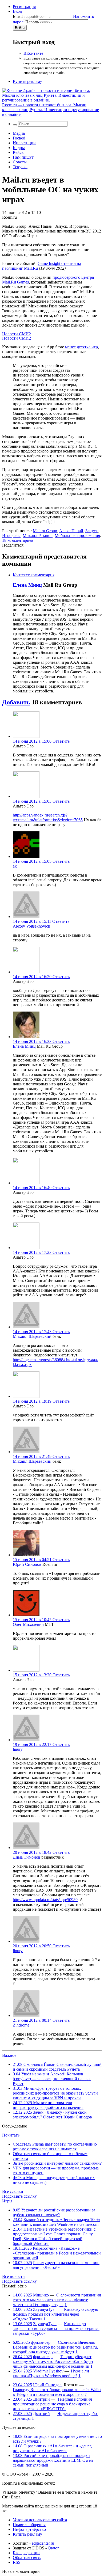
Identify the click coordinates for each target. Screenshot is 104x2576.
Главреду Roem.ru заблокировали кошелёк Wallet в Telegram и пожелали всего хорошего (57, 2392)
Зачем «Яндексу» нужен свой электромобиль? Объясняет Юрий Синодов (52, 2115)
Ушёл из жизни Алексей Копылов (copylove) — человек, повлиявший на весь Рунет (52, 2079)
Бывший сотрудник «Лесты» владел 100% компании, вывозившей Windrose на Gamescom (56, 2222)
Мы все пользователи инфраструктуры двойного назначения (48, 2105)
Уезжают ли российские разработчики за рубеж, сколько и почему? (54, 2212)
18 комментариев (18, 540)
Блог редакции (26, 2553)
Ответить (61, 741)
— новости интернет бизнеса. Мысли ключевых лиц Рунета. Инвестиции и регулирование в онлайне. (51, 110)
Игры (7, 2201)
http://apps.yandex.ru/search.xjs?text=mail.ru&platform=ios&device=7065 (48, 817)
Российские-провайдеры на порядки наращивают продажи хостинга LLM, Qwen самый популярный (53, 2460)
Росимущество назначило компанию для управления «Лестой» (56, 2265)
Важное (9, 2055)
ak (15, 866)
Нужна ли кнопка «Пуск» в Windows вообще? (51, 2373)
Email (18, 16)
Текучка (20, 167)
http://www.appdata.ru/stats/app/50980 (45, 1900)
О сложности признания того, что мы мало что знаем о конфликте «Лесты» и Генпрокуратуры (57, 2300)
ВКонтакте (33, 53)
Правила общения (29, 2525)
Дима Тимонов (27, 1857)
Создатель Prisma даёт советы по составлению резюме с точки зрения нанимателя (55, 2146)
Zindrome (21, 2025)
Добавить (16, 702)
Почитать (11, 2135)
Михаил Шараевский (32, 1336)
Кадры (19, 148)
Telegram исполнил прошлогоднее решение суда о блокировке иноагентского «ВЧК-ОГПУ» (52, 2404)
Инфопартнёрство (29, 2529)
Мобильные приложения (77, 536)
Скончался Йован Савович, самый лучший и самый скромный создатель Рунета (57, 2067)
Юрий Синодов (27, 1564)
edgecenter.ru (43, 2543)
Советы (20, 162)
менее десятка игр (81, 347)
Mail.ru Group (45, 531)
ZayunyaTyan (45, 2309)
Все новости (13, 2276)
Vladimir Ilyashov (48, 2371)
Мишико (41, 2295)
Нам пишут (23, 157)
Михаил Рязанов (38, 536)
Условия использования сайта (40, 2520)
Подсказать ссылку (19, 2196)
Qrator (53, 2548)
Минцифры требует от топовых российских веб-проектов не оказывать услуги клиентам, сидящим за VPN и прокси (55, 2093)
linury (18, 1749)
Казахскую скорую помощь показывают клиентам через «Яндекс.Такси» (55, 2314)
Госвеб (19, 138)
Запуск (92, 531)
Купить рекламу (27, 81)
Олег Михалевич (28, 1624)
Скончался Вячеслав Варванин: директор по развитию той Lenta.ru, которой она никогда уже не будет (55, 2347)
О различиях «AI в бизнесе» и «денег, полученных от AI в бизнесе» (52, 2448)
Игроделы (11, 536)
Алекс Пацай (71, 531)
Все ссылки (13, 2191)
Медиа (19, 133)
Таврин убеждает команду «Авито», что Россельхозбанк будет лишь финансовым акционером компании (53, 2361)
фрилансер (41, 2342)
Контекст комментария (34, 575)
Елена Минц (27, 585)
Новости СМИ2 (17, 334)
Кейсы (19, 152)
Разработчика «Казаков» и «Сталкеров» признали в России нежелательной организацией (57, 2253)
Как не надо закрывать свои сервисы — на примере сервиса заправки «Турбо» (56, 2328)
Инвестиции (24, 143)
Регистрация (24, 7)
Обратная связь (27, 2558)
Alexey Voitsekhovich (31, 926)
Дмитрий (41, 2399)
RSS (17, 2562)
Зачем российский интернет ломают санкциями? (57, 2163)
